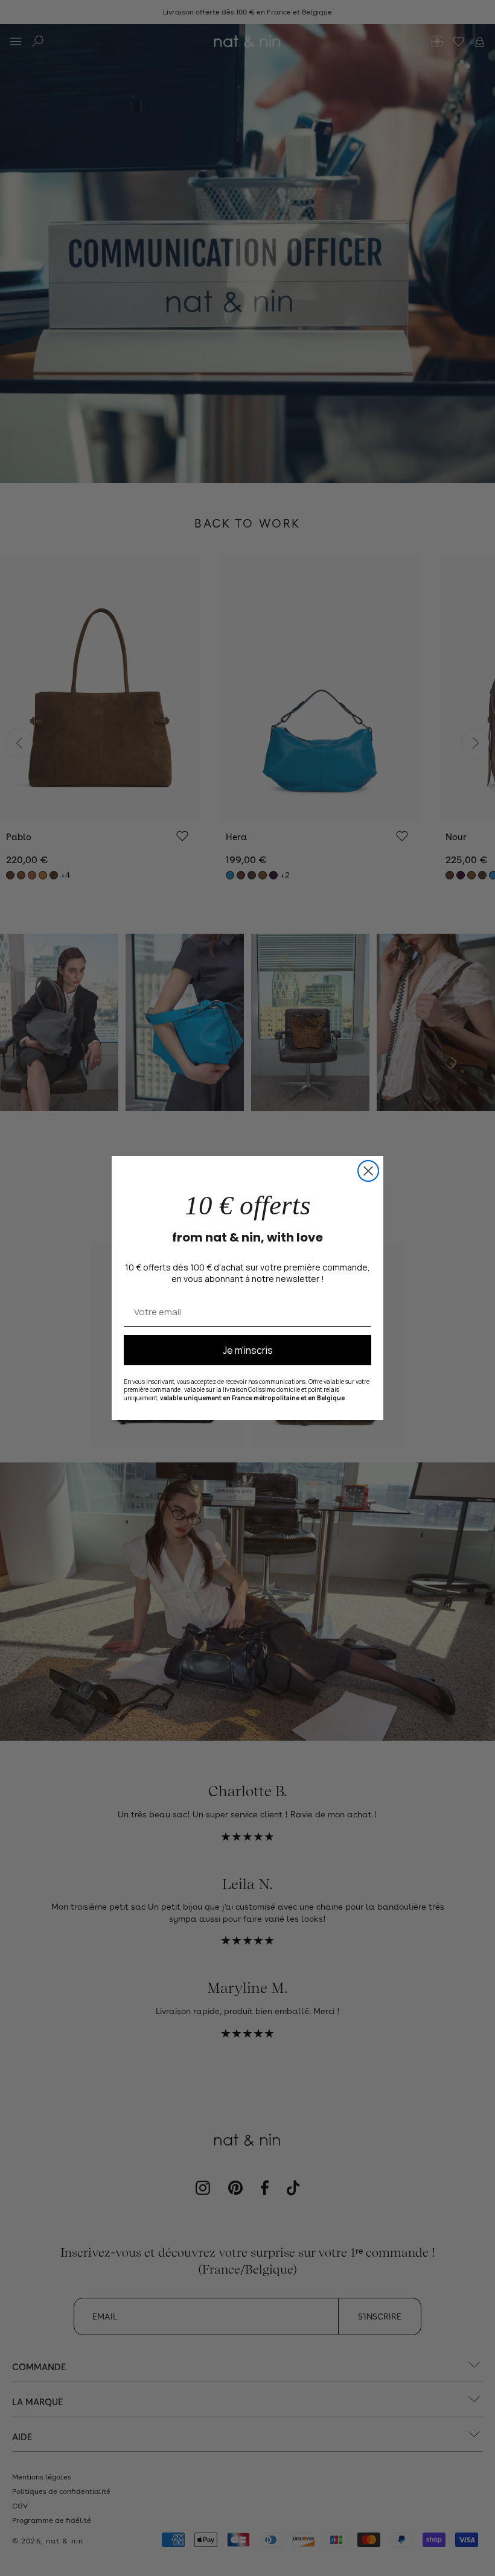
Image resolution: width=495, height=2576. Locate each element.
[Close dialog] (368, 1171)
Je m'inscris (248, 1350)
